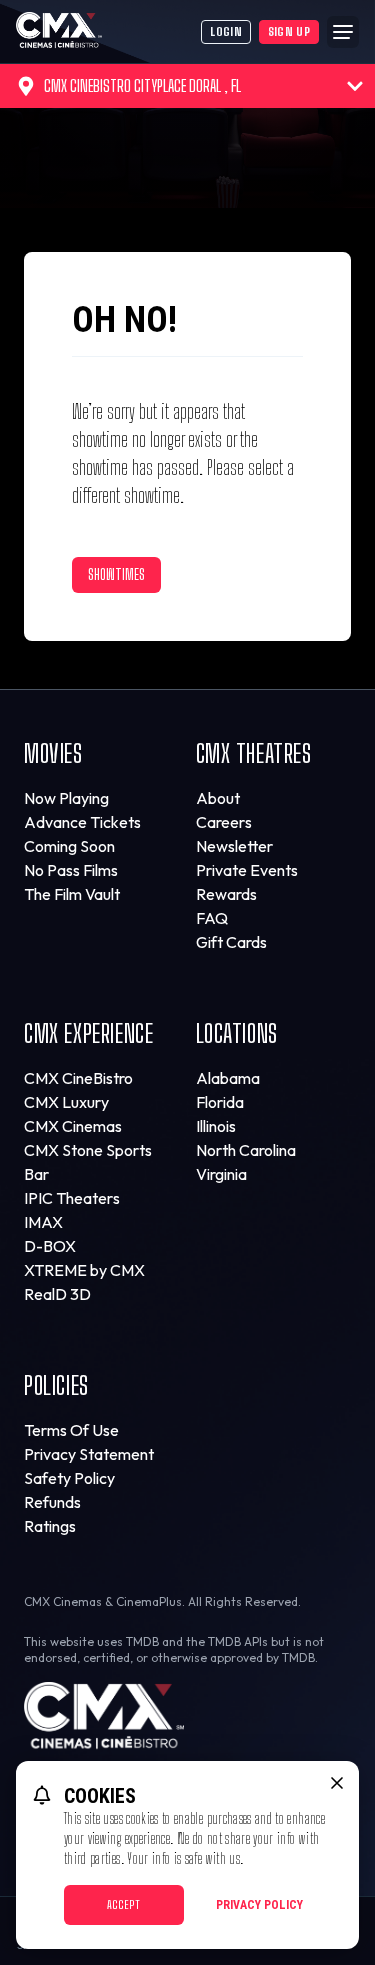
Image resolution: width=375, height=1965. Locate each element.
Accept (123, 1904)
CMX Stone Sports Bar (88, 1162)
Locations (237, 1033)
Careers (224, 822)
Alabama (228, 1078)
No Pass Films (71, 870)
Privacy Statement (89, 1454)
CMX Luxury (66, 1102)
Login (226, 31)
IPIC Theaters (72, 1198)
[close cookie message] (337, 1783)
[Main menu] (343, 32)
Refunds (52, 1502)
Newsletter (234, 846)
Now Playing (66, 798)
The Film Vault (72, 894)
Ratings (50, 1526)
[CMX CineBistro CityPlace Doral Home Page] (108, 32)
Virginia (221, 1174)
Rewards (226, 894)
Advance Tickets (82, 822)
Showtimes (116, 574)
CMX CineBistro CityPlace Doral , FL (142, 85)
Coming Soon (69, 846)
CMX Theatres (254, 753)
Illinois (216, 1126)
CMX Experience (88, 1033)
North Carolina (246, 1150)
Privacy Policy (259, 1905)
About (218, 798)
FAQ (212, 918)
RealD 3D (57, 1294)
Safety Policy (69, 1478)
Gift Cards (231, 942)
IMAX (43, 1222)
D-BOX (50, 1246)
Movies (53, 753)
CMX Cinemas (73, 1126)
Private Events (247, 870)
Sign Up (289, 31)
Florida (220, 1102)
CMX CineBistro (78, 1078)
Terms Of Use (71, 1430)
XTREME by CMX (84, 1270)
